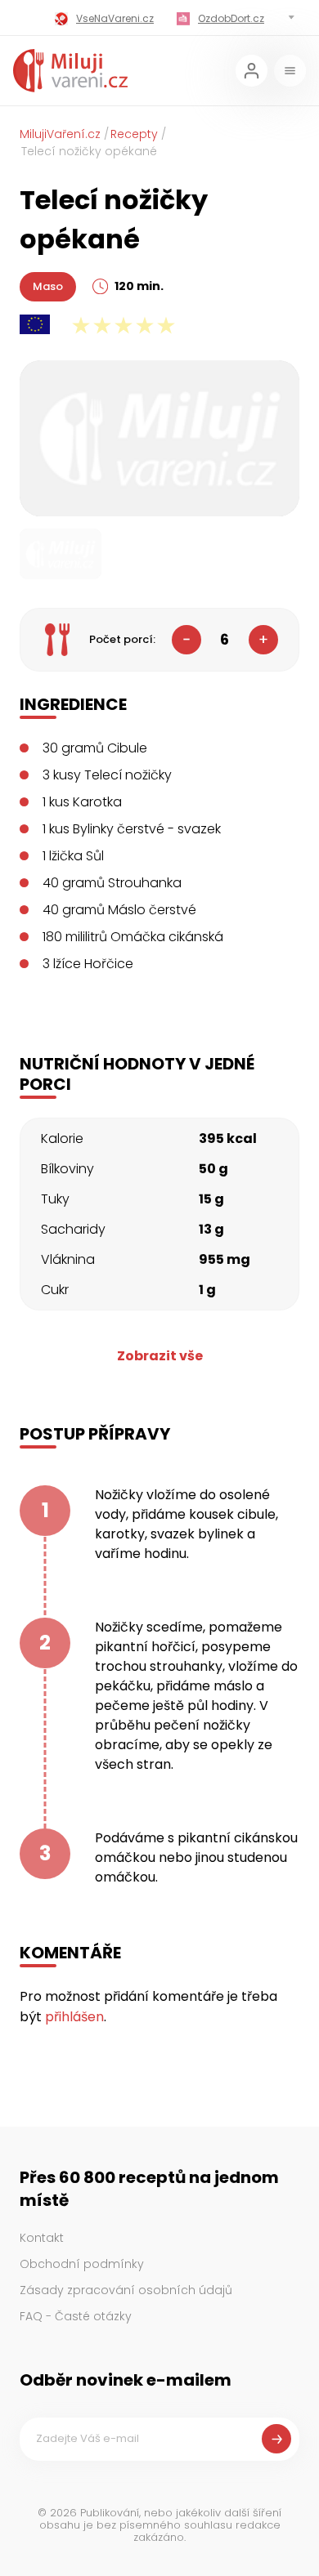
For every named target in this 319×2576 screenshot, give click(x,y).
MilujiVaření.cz (60, 134)
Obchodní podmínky (82, 2264)
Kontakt (42, 2238)
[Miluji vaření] (70, 71)
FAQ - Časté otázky (76, 2316)
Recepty (134, 134)
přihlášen (74, 2017)
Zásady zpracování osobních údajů (126, 2290)
